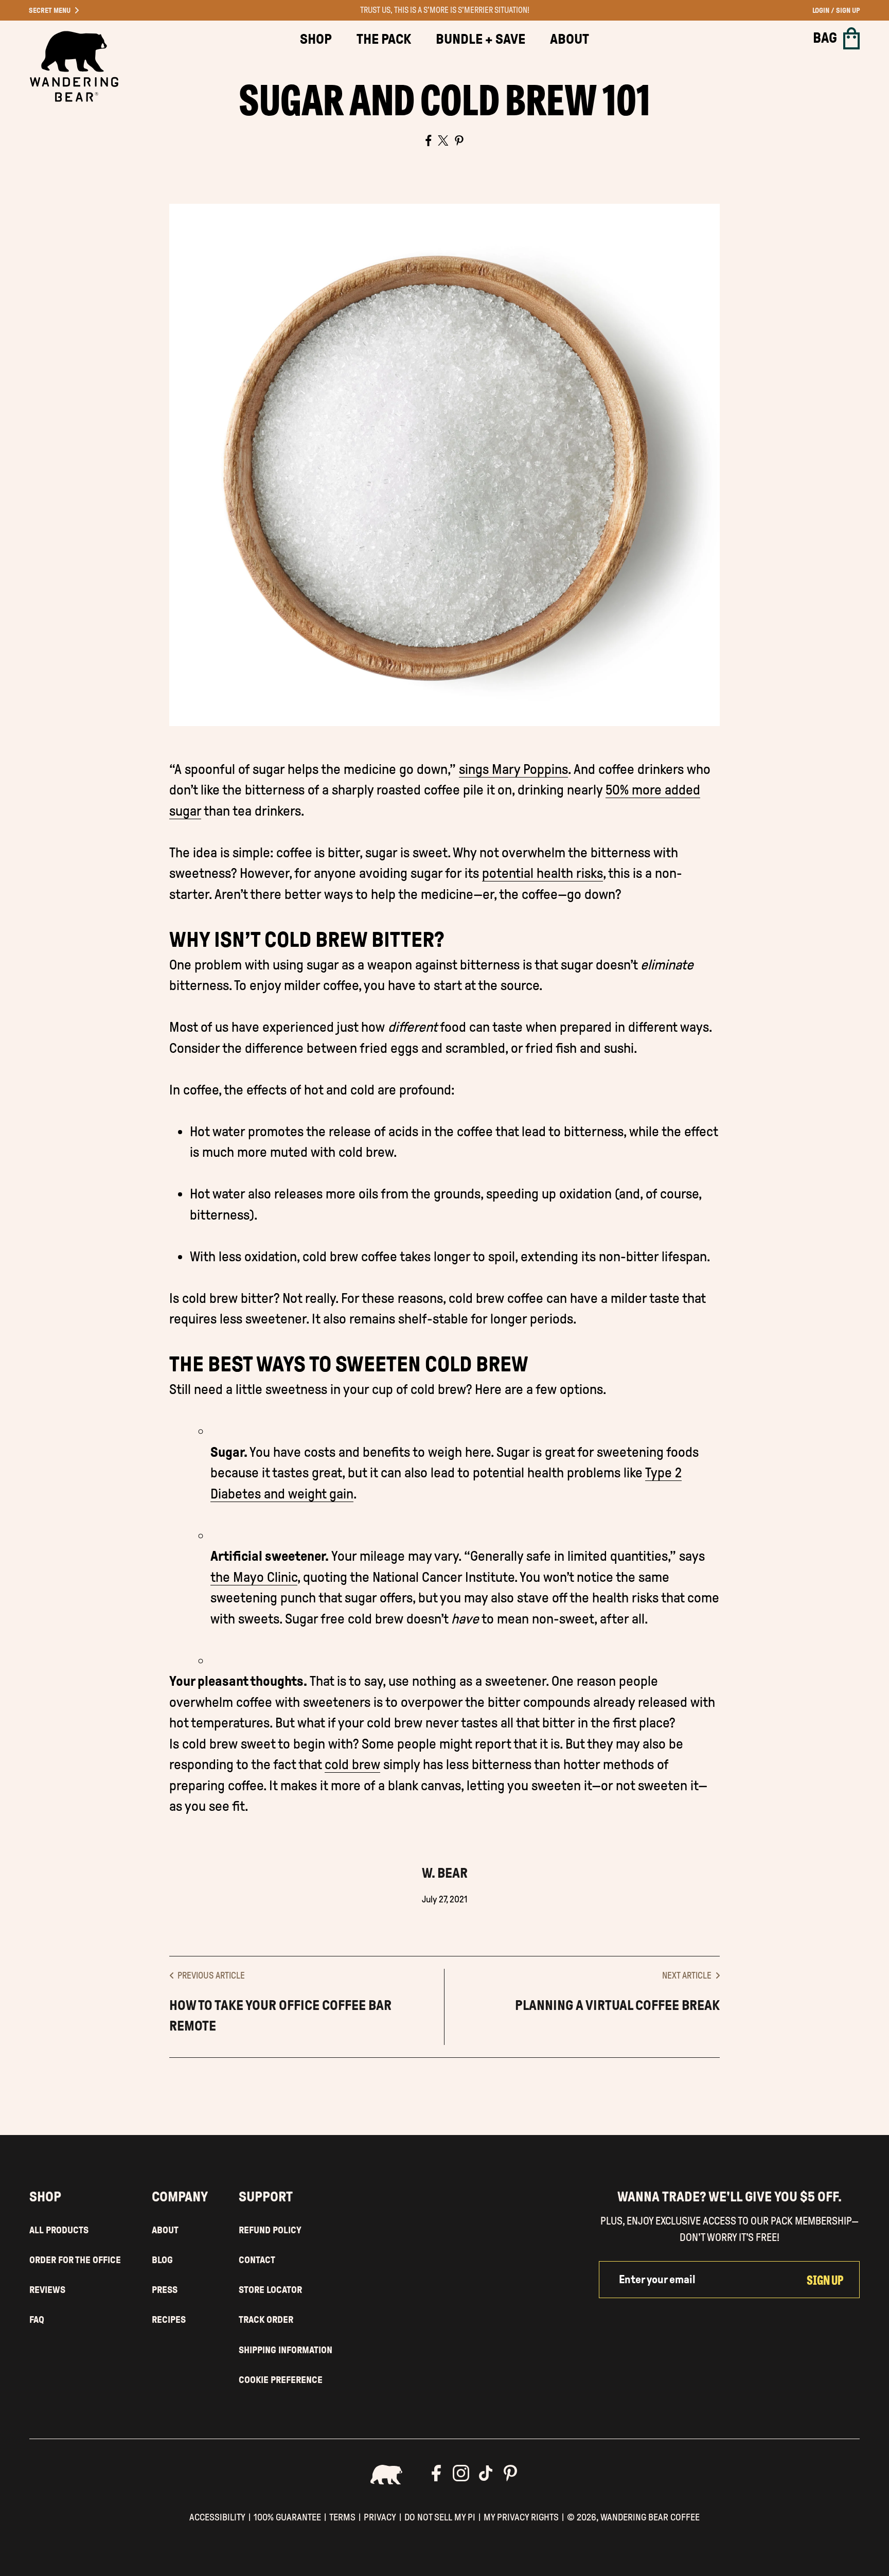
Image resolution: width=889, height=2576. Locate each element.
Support (266, 2197)
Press (165, 2290)
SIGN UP (825, 2279)
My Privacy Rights (521, 2517)
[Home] (74, 66)
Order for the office (75, 2260)
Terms (342, 2517)
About (570, 39)
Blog (162, 2260)
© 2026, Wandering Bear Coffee (633, 2517)
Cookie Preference (281, 2380)
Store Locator (270, 2290)
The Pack (384, 39)
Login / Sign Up (836, 11)
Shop (316, 39)
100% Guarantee (287, 2517)
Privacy (380, 2517)
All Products (59, 2230)
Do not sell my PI (440, 2517)
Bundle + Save (481, 39)
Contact (257, 2260)
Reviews (47, 2290)
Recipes (169, 2319)
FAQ (37, 2319)
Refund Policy (270, 2230)
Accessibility (217, 2517)
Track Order (266, 2319)
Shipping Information (286, 2350)
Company (180, 2197)
